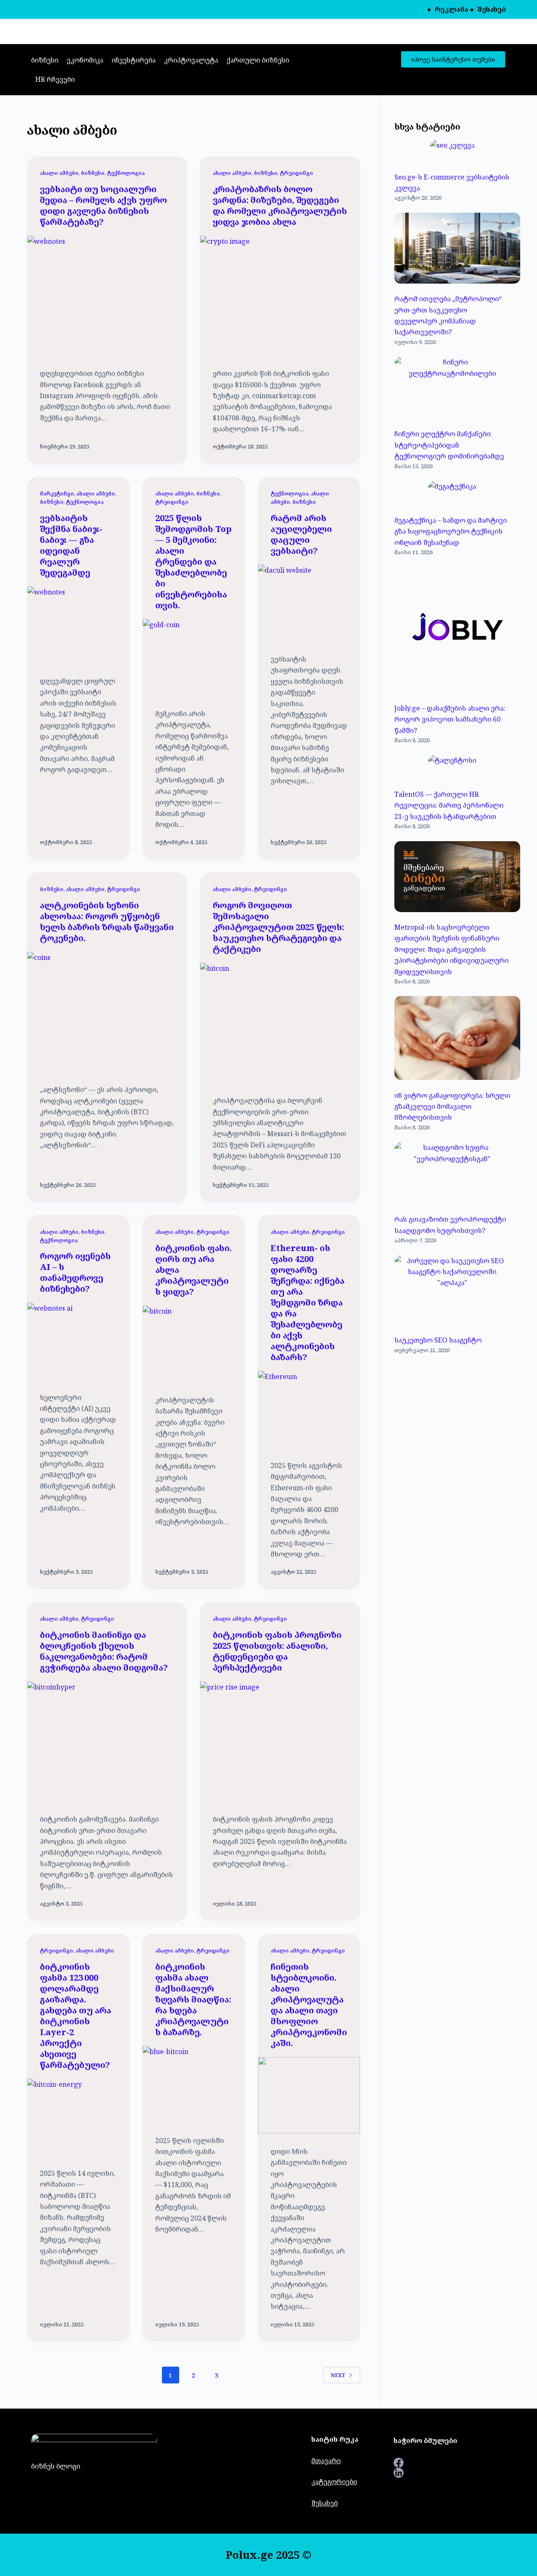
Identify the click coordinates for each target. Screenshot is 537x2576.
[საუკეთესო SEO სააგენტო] (452, 1292)
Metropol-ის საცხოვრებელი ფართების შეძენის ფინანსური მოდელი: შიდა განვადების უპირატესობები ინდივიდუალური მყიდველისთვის (451, 949)
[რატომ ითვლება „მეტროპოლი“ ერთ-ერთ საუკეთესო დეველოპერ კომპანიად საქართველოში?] (457, 248)
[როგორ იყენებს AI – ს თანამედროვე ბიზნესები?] (78, 1341)
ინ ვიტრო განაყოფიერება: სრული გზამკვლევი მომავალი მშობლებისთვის (452, 1107)
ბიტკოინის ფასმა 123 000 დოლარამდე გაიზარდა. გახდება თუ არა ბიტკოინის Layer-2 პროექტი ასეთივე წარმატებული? (76, 2016)
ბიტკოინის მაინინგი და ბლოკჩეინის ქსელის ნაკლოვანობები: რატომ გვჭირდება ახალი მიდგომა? (104, 1651)
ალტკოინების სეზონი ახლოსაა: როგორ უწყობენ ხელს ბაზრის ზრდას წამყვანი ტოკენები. (107, 922)
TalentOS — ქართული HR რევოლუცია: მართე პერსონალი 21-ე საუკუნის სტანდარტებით (449, 805)
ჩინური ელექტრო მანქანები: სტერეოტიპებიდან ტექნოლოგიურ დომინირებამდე (449, 445)
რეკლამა (451, 9)
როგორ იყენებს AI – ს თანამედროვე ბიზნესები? (75, 1272)
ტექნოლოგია (126, 173)
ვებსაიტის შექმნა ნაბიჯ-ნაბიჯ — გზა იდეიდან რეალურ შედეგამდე (71, 545)
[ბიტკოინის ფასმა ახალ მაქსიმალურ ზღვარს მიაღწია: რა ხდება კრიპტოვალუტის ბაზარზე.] (194, 2084)
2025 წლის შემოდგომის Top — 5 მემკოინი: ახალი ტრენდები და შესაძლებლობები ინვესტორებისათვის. (193, 562)
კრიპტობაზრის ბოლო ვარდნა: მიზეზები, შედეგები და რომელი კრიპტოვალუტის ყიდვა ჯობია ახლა (280, 205)
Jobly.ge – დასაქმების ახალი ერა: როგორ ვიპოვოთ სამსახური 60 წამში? (450, 719)
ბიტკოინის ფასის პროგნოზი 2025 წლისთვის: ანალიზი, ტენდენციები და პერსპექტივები (277, 1651)
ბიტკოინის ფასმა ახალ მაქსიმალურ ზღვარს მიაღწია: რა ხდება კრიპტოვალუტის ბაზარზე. (193, 1999)
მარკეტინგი (57, 494)
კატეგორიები (334, 2482)
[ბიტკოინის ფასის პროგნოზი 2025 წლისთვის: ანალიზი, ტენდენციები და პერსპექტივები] (280, 1741)
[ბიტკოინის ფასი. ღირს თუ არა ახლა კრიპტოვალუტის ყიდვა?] (194, 1344)
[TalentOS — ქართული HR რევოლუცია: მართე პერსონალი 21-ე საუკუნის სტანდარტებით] (452, 768)
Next (338, 2375)
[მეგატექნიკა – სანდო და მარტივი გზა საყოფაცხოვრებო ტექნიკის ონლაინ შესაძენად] (452, 494)
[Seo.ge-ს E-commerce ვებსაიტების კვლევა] (452, 152)
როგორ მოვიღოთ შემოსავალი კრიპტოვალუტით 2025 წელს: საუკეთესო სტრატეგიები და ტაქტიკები (278, 927)
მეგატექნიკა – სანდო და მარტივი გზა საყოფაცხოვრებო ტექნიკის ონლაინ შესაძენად (451, 531)
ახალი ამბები (59, 173)
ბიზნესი (93, 173)
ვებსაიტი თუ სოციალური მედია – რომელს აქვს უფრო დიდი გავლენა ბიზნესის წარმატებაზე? (103, 205)
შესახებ (492, 9)
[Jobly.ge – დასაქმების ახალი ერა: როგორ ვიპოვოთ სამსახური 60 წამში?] (457, 630)
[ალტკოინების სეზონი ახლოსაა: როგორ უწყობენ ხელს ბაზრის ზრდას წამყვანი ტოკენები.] (107, 1012)
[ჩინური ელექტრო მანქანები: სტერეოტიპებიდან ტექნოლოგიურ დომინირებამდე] (452, 389)
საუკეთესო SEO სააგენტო (438, 1340)
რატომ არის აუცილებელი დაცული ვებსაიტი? (301, 534)
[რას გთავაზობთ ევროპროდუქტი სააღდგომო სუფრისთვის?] (452, 1175)
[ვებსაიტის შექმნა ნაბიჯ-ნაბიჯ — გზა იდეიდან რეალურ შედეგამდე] (78, 625)
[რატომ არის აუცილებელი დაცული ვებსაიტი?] (309, 603)
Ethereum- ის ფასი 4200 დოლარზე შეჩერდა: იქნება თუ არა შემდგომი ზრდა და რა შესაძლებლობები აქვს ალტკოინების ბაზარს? (308, 1302)
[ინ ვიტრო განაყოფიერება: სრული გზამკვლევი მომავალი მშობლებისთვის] (457, 1038)
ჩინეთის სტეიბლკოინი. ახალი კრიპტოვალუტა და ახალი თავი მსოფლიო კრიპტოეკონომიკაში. (309, 2005)
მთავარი (326, 2461)
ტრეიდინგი (296, 173)
